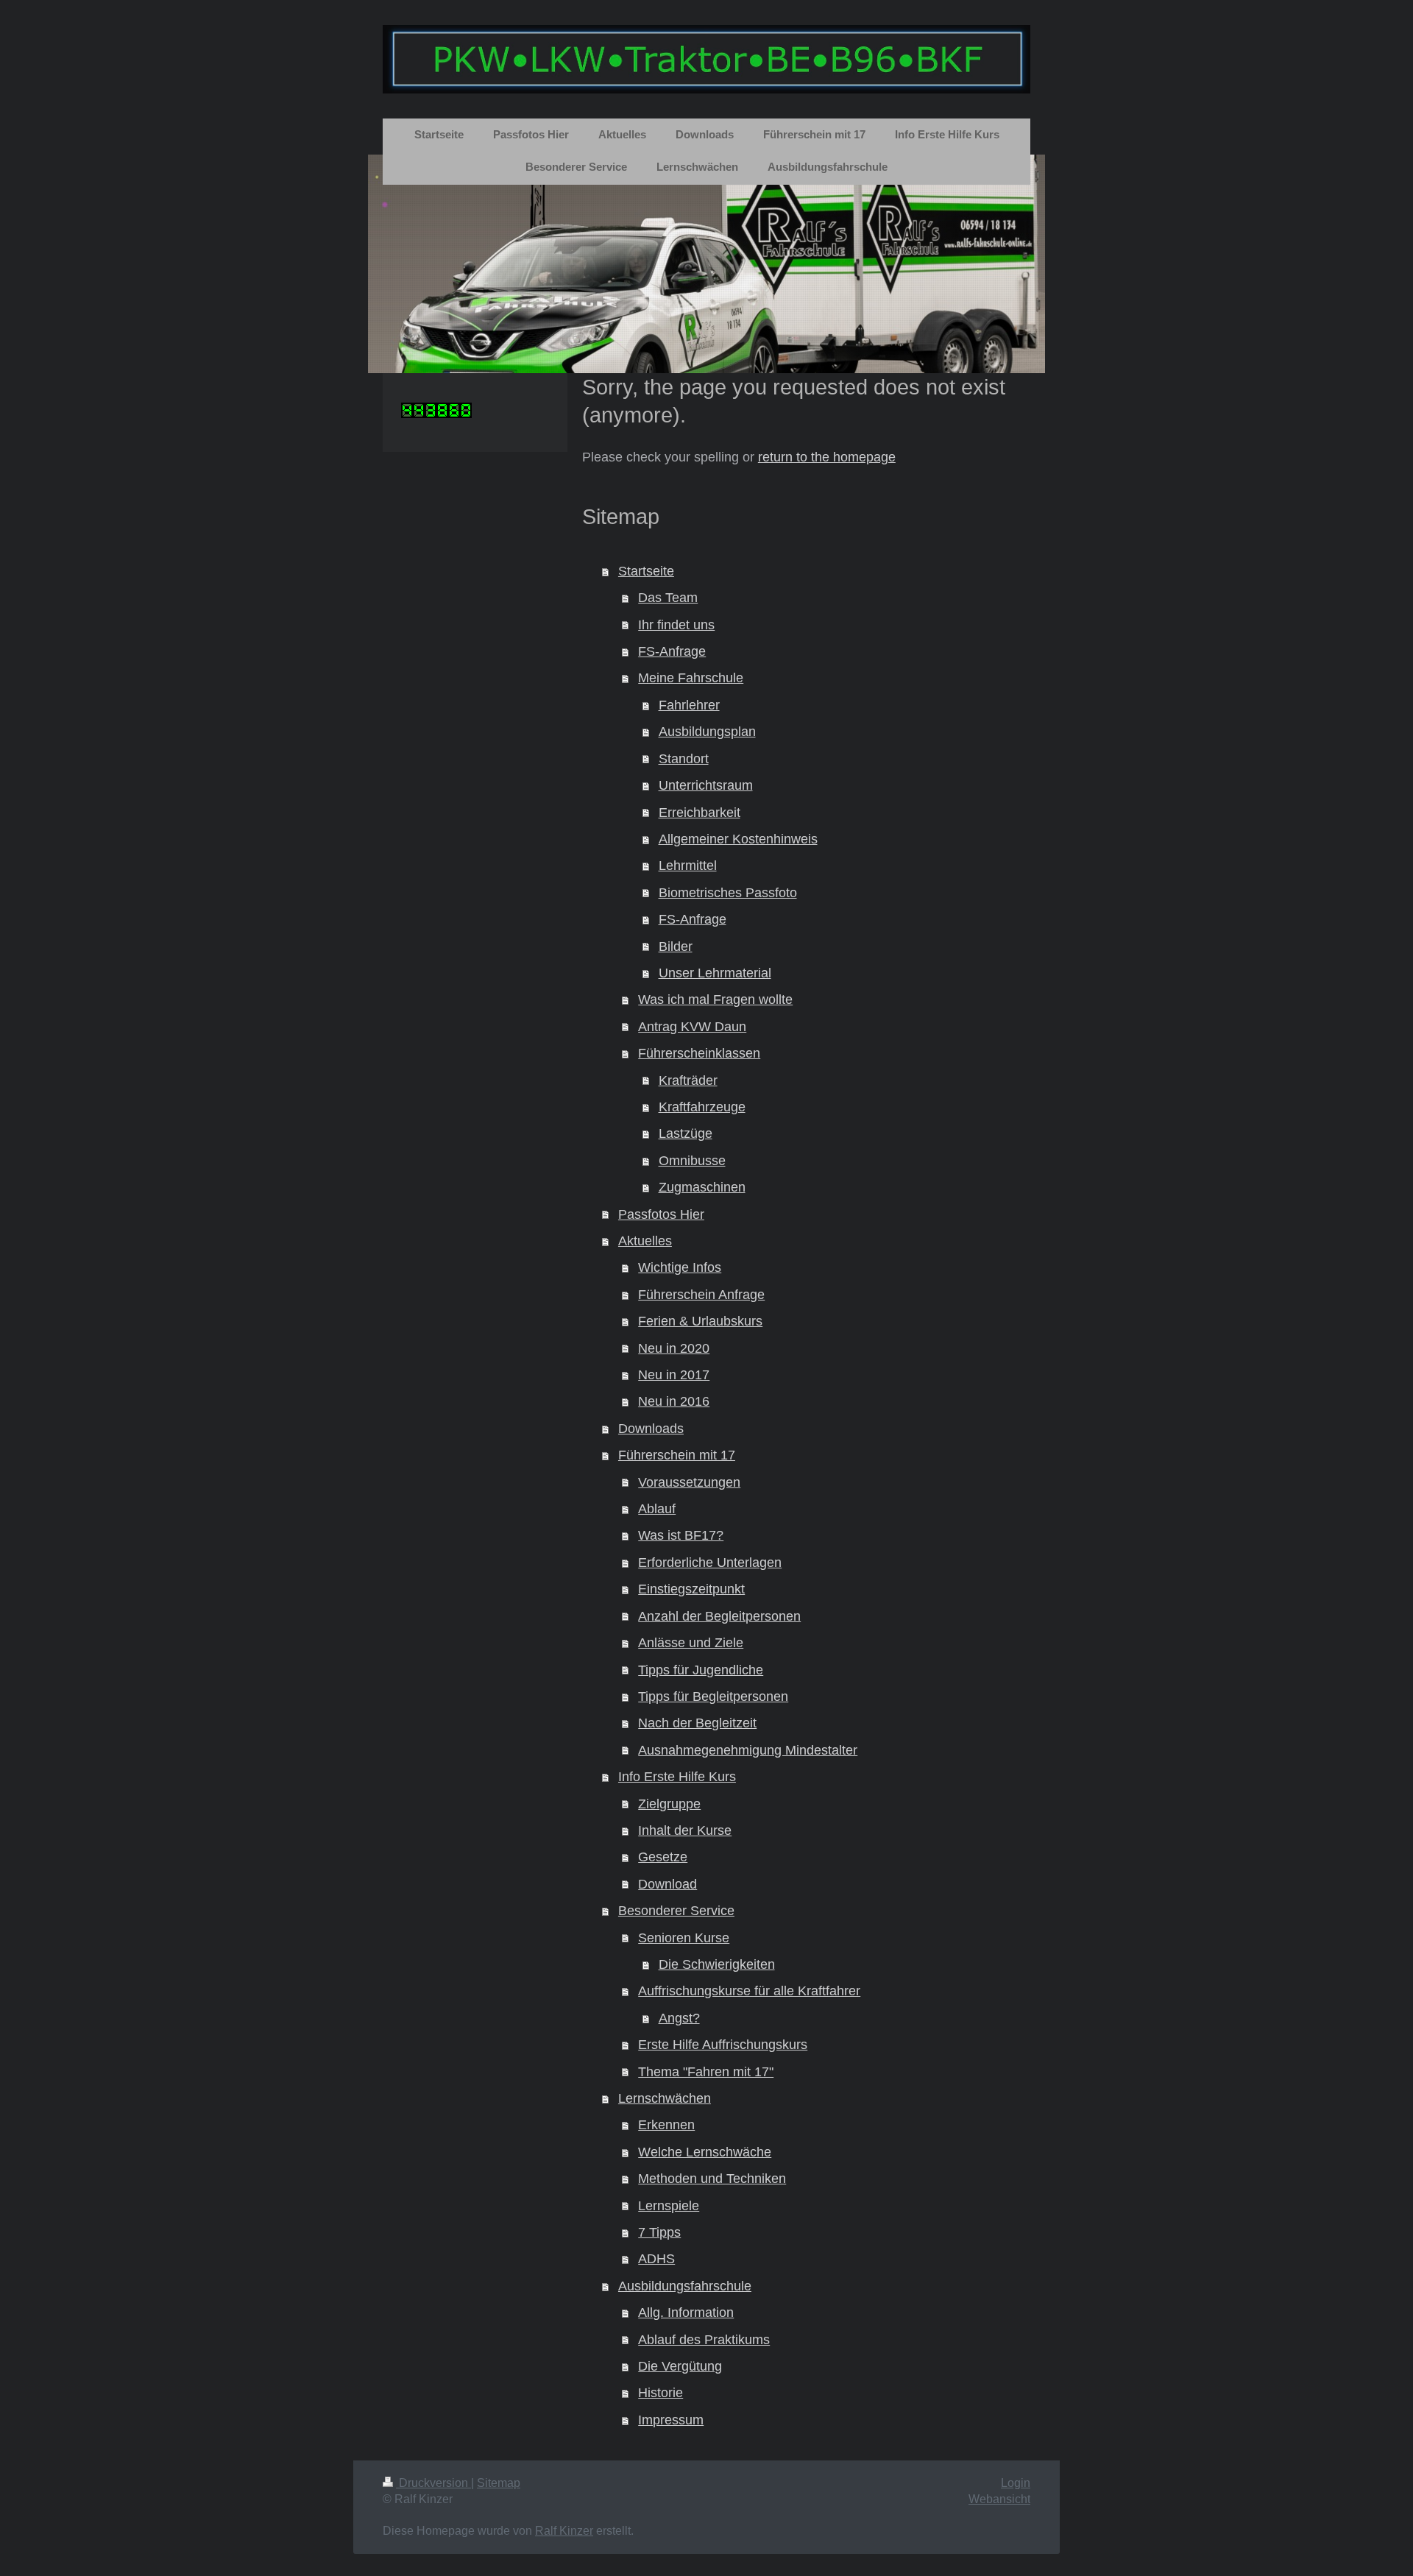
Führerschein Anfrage (701, 1295)
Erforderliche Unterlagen (710, 1563)
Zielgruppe (669, 1804)
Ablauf (657, 1509)
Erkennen (666, 2125)
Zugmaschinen (702, 1187)
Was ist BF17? (681, 1535)
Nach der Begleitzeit (697, 1723)
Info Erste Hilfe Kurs (677, 1777)
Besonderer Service (676, 1911)
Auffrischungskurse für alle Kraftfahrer (749, 1991)
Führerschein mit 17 (677, 1455)
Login (1016, 2483)
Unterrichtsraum (706, 785)
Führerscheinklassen (699, 1053)
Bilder (676, 946)
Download (667, 1884)
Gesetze (663, 1857)
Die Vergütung (680, 2366)
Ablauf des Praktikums (704, 2340)
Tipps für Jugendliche (701, 1670)
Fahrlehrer (689, 705)
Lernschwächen (665, 2098)
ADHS (656, 2259)
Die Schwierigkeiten (717, 1964)
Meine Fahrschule (691, 678)
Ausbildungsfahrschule (685, 2286)
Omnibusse (692, 1161)
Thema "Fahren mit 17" (706, 2072)
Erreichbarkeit (700, 813)
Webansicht (999, 2499)
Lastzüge (686, 1133)
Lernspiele (669, 2206)
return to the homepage (827, 457)
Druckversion (433, 2483)
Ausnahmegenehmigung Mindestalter (748, 1750)
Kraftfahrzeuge (702, 1107)
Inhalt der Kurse (685, 1830)
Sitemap (499, 2483)
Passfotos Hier (661, 1214)
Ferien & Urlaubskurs (700, 1321)
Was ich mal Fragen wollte (715, 999)
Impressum (671, 2420)
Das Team (668, 598)
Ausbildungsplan (707, 732)
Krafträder (688, 1080)
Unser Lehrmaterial (715, 973)
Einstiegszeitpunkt (691, 1589)
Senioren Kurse (684, 1938)
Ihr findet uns (676, 625)
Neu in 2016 (674, 1401)
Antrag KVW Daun (692, 1027)
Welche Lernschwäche (705, 2152)
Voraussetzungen (689, 1482)
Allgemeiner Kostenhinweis (738, 839)
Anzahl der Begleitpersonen (719, 1616)
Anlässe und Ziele (691, 1643)
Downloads (651, 1429)
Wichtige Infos (680, 1267)
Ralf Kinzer (564, 2531)
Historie (661, 2393)
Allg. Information (686, 2313)
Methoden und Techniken (712, 2179)
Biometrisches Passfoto (728, 893)
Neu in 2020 (674, 1348)
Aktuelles (645, 1241)
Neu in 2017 (674, 1375)
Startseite (646, 571)
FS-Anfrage (672, 651)
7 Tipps (659, 2232)
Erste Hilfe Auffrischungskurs (723, 2045)
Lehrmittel (688, 866)
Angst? (679, 2018)
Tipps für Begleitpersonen (713, 1696)
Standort (684, 759)
